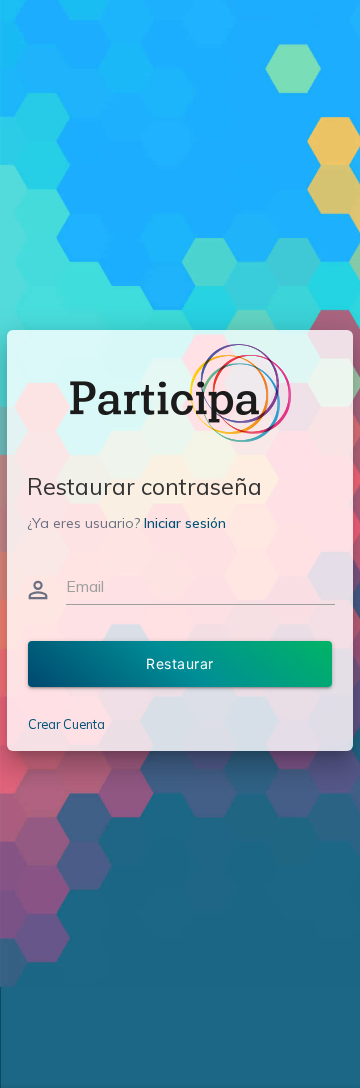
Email (85, 586)
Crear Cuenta (66, 724)
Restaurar (180, 663)
